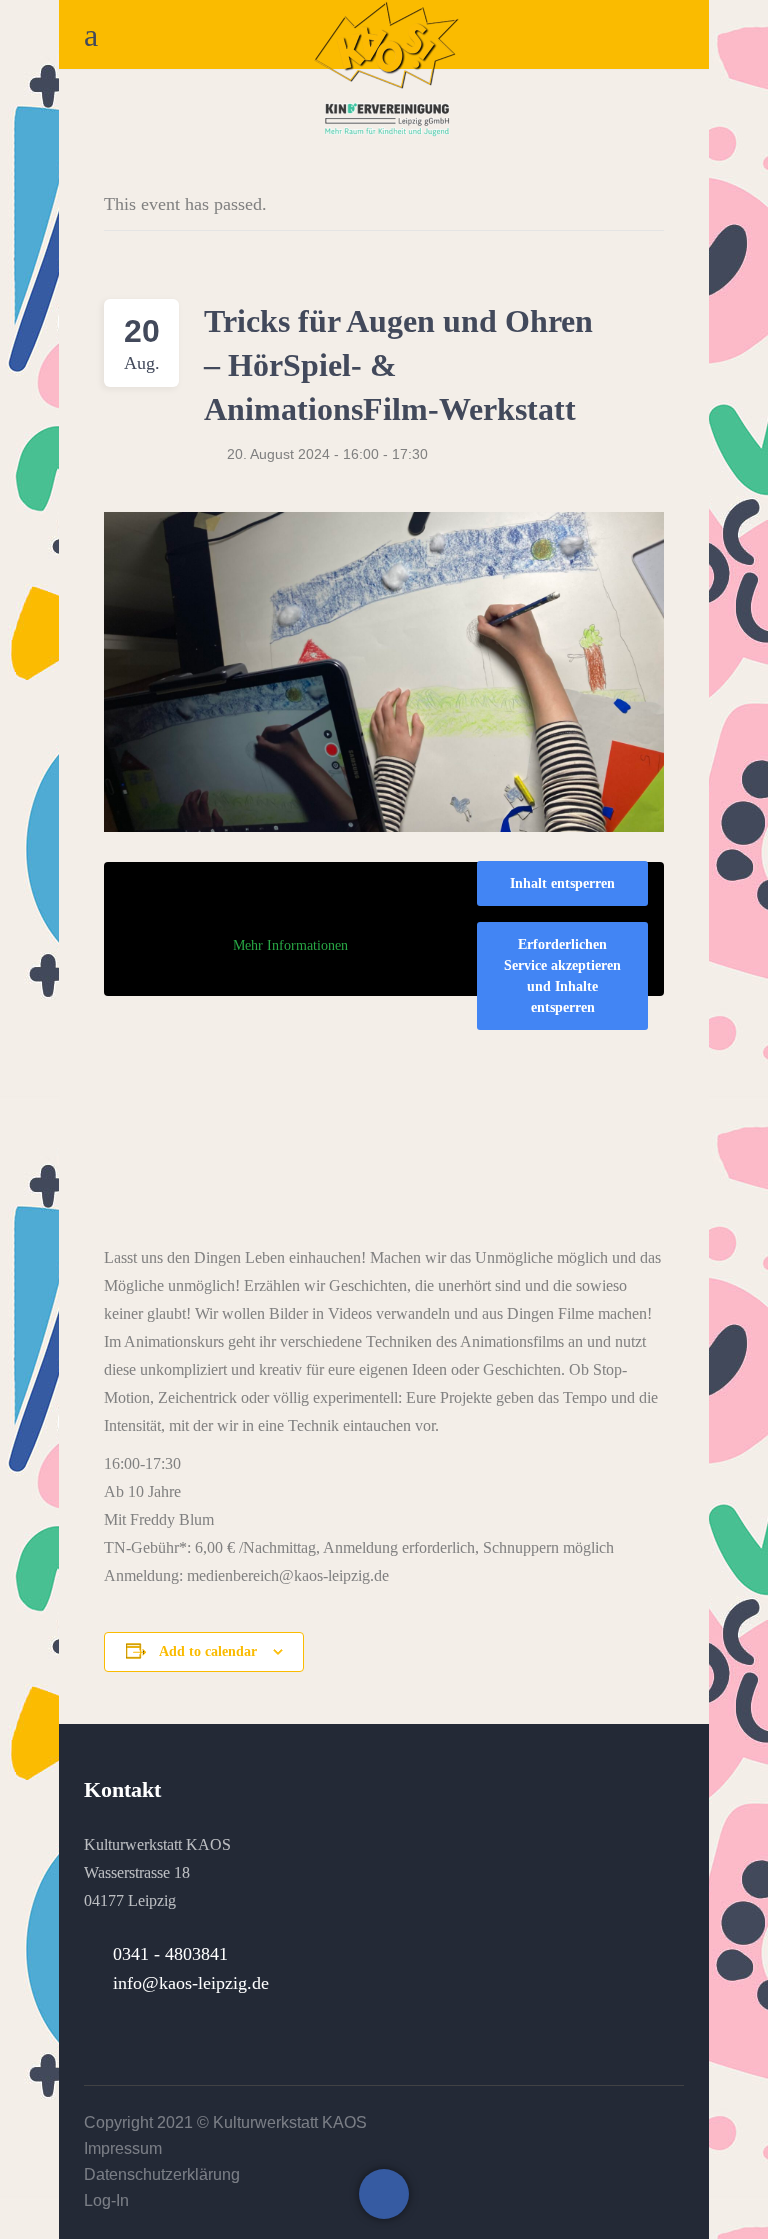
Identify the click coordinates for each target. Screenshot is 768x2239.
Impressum (123, 2148)
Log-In (106, 2200)
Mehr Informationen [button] (290, 945)
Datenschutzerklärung (162, 2174)
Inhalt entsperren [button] (562, 883)
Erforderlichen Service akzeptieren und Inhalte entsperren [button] (562, 976)
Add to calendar (208, 1651)
